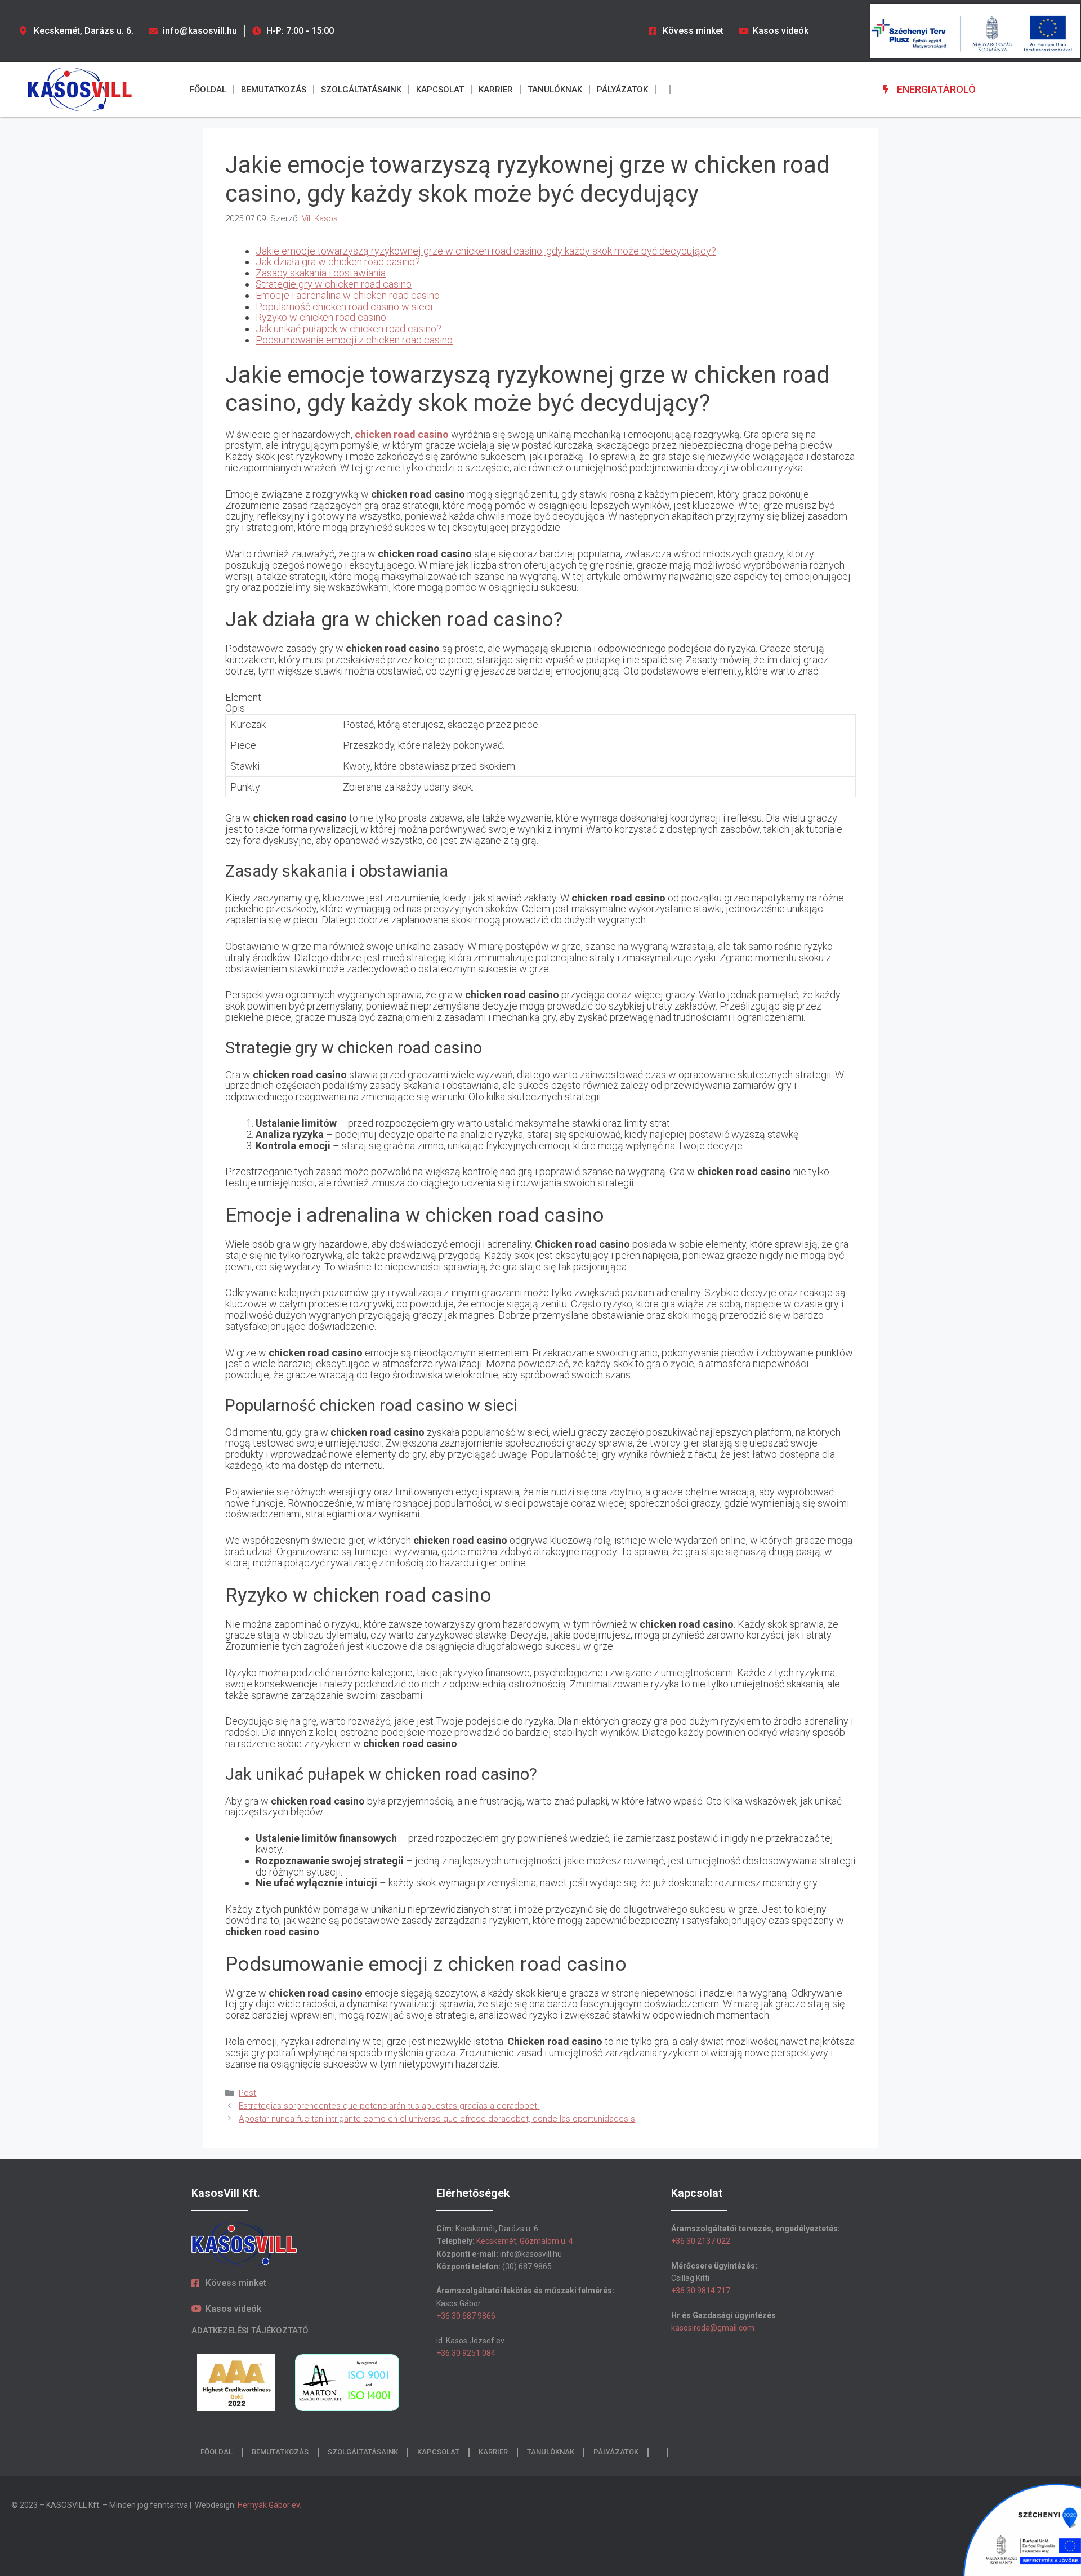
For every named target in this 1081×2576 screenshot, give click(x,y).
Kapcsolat (440, 90)
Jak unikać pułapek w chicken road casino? (349, 329)
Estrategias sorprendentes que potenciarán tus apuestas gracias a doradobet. (389, 2106)
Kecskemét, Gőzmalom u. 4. (526, 2241)
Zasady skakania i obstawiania (321, 273)
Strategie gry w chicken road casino (334, 284)
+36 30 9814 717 (701, 2291)
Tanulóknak (555, 90)
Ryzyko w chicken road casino (321, 317)
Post (247, 2093)
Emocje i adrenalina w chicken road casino (348, 295)
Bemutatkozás (274, 90)
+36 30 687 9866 (466, 2316)
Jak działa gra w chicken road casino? (338, 262)
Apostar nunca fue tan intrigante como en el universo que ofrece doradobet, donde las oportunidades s (437, 2119)
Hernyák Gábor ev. (270, 2505)
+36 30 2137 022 (701, 2241)
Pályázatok (622, 90)
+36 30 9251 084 (466, 2353)
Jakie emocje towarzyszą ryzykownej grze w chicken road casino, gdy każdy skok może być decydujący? (486, 251)
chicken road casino (402, 434)
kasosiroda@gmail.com (713, 2328)
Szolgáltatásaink (361, 90)
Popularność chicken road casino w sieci (344, 307)
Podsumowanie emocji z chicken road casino (354, 340)
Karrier (496, 90)
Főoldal (208, 90)
